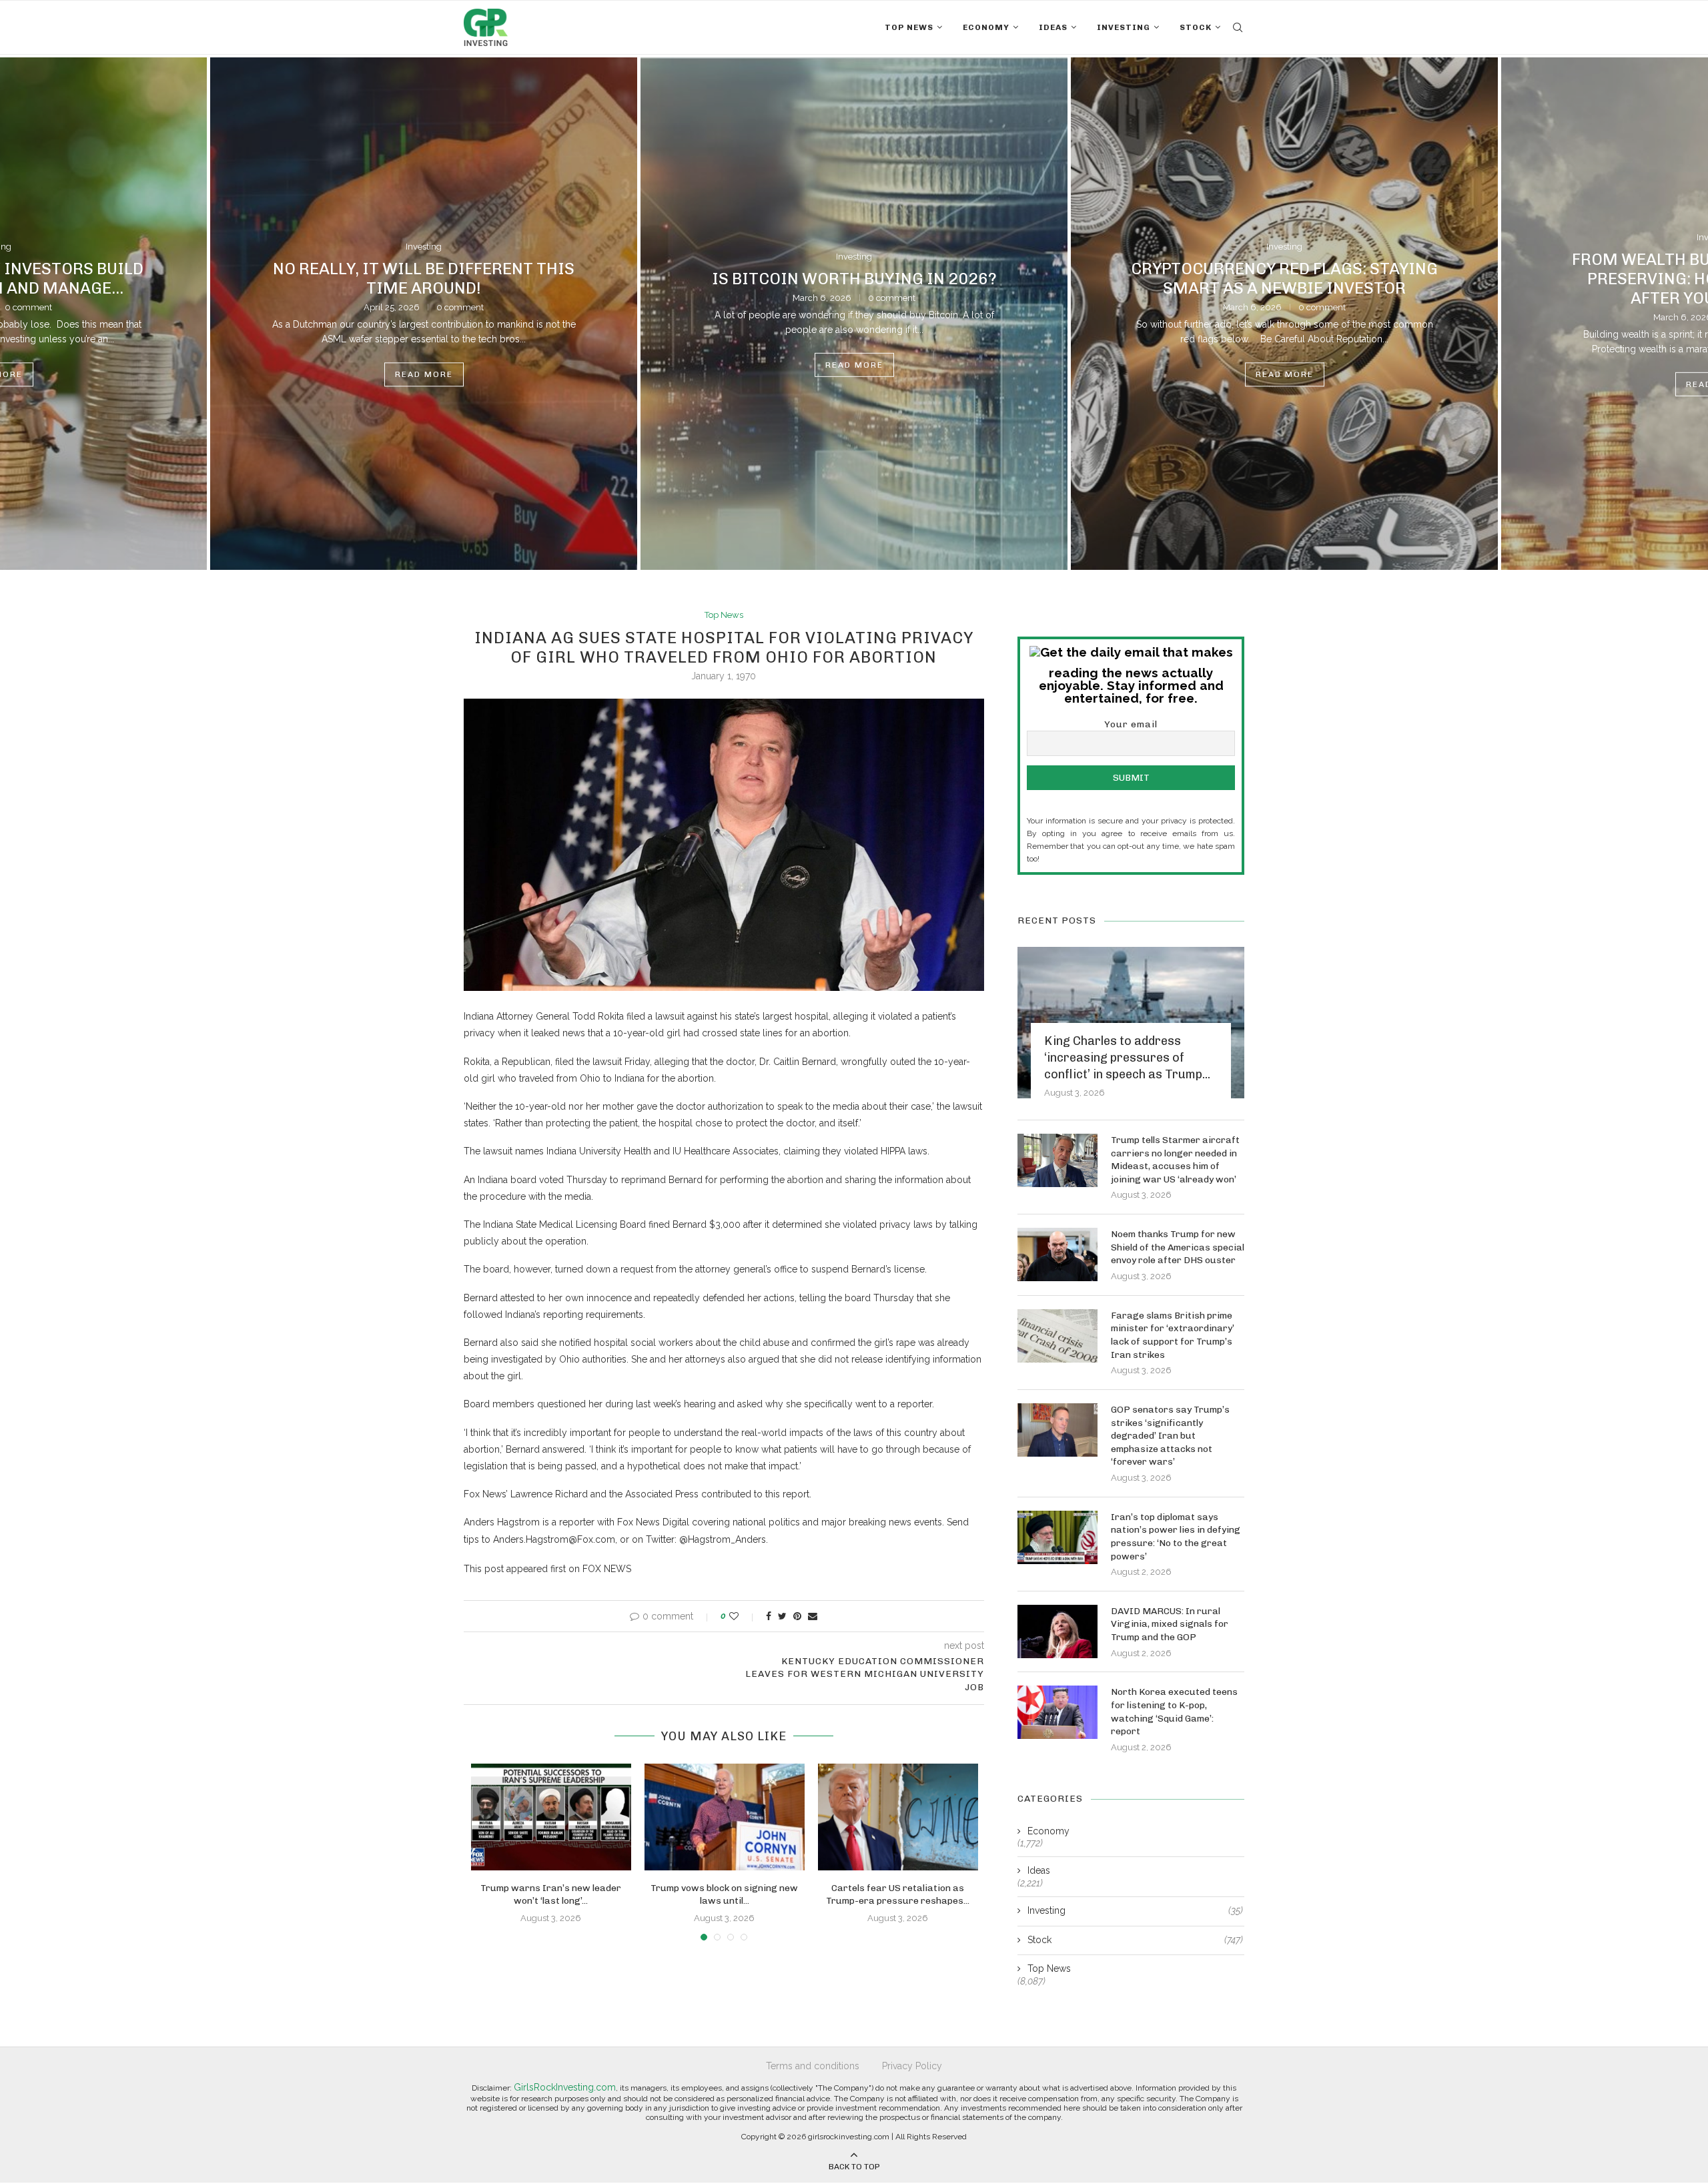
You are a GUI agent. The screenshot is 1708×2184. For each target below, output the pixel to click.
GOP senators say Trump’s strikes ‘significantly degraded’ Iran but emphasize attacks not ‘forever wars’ (1170, 1436)
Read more (424, 375)
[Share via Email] (813, 1616)
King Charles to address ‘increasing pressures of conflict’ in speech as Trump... (1127, 1058)
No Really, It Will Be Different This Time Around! (424, 278)
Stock (1196, 27)
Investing (1124, 27)
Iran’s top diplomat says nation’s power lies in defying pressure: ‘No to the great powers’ (1176, 1537)
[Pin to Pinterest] (797, 1616)
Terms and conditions (813, 2066)
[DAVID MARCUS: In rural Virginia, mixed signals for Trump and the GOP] (1057, 1631)
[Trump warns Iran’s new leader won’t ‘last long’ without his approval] (551, 1817)
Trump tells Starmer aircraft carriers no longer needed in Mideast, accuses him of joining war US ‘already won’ (1175, 1160)
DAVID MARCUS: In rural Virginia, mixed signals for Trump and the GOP (1170, 1624)
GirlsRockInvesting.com (565, 2087)
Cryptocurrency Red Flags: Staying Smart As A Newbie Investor (1284, 278)
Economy (986, 27)
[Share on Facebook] (769, 1616)
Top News (909, 27)
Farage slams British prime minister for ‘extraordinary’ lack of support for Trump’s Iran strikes (1173, 1335)
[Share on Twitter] (782, 1616)
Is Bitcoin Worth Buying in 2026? (854, 278)
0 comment (460, 307)
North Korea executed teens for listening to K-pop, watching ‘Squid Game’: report (1174, 1712)
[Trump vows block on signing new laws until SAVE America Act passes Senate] (725, 1817)
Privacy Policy (912, 2066)
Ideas (1053, 27)
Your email (1131, 724)
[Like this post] (743, 1616)
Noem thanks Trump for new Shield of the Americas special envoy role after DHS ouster (1178, 1247)
